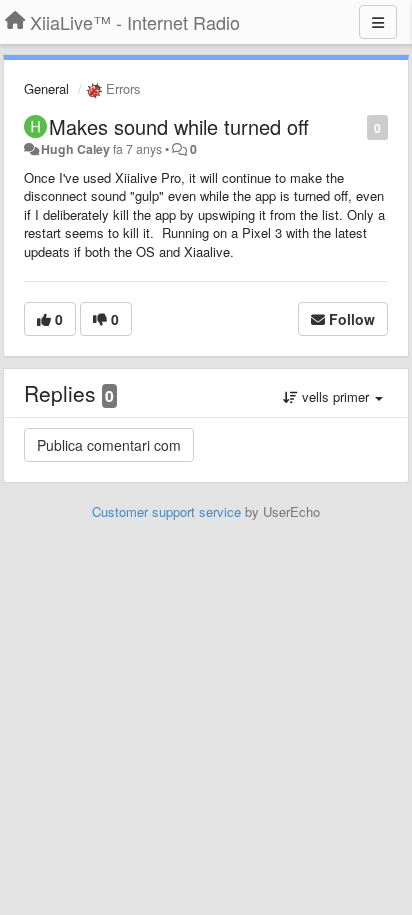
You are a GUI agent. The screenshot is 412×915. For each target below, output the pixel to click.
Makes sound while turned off (179, 126)
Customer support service (166, 511)
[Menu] (378, 22)
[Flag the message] (356, 126)
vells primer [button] (335, 396)
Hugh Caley (75, 149)
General (46, 88)
